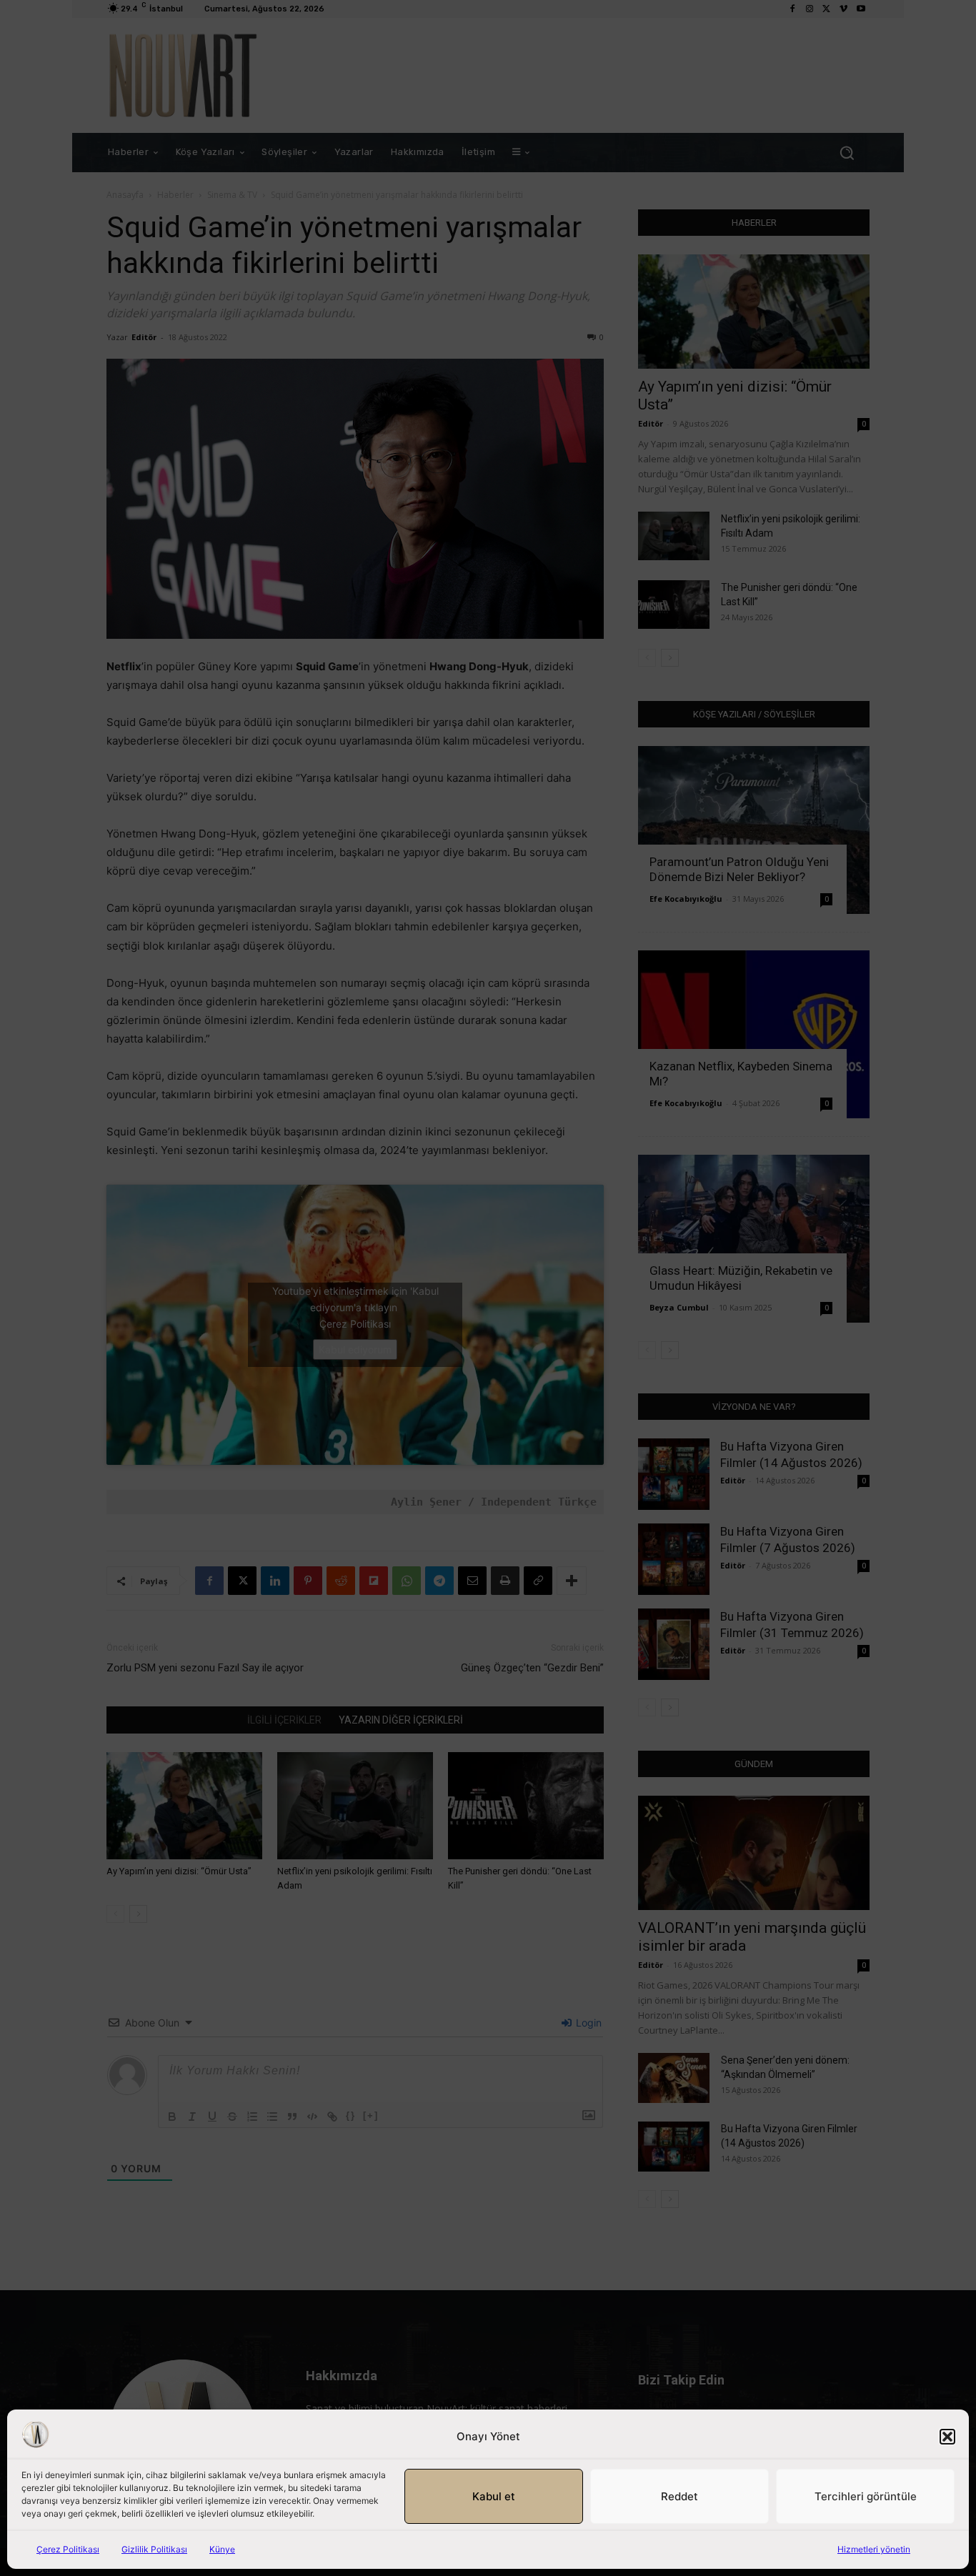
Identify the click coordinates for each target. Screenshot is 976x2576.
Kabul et (494, 2496)
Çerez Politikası (68, 2549)
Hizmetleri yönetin (874, 2549)
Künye (222, 2549)
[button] (947, 2437)
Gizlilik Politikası (154, 2549)
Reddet (679, 2496)
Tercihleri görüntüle (866, 2496)
